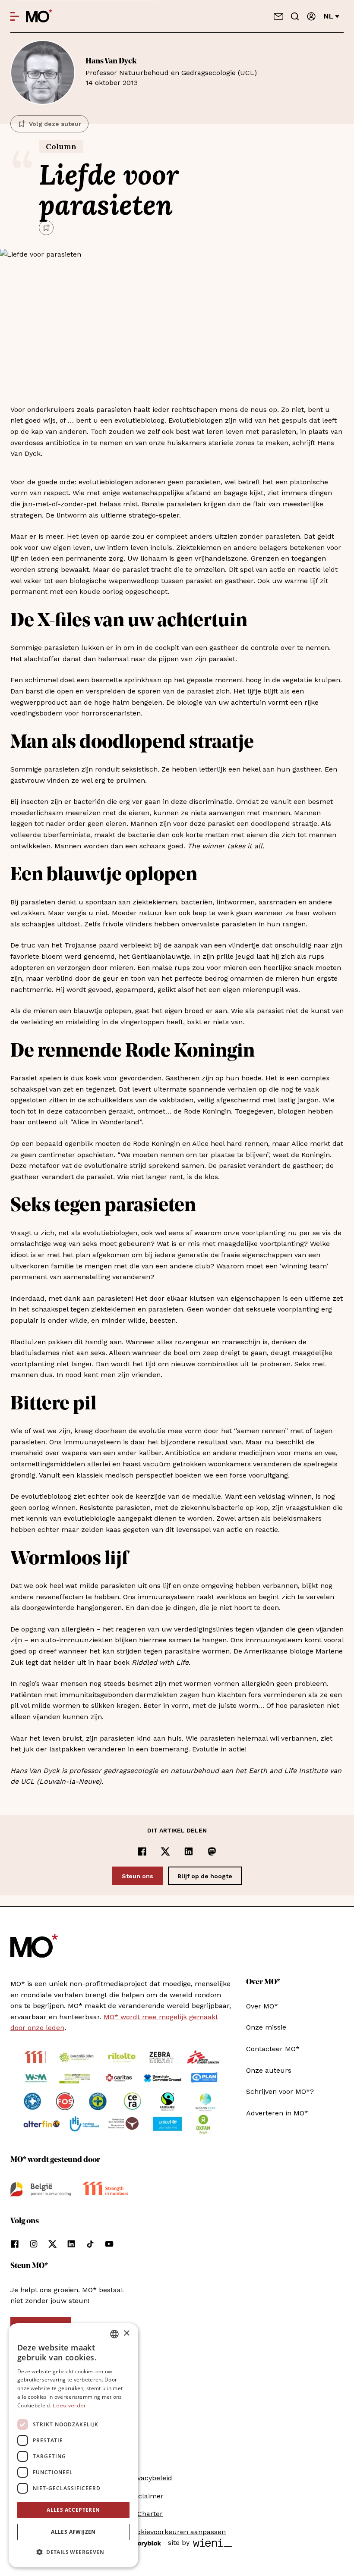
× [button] (126, 2333)
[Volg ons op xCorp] (52, 2244)
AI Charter (145, 2514)
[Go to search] (295, 16)
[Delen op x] (165, 1851)
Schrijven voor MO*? (280, 2091)
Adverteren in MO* (277, 2113)
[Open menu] (15, 16)
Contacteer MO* (273, 2049)
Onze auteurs (269, 2070)
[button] (73, 2552)
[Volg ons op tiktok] (90, 2244)
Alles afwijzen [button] (73, 2532)
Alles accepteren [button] (73, 2510)
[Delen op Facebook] (142, 1851)
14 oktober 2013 (171, 72)
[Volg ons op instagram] (34, 2244)
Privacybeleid (150, 2478)
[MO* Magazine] (39, 16)
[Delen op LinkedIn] (189, 1851)
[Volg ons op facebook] (15, 2244)
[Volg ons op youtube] (109, 2244)
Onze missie (266, 2027)
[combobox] (114, 2334)
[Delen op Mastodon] (212, 1851)
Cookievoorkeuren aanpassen (177, 2532)
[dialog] (73, 2445)
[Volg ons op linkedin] (71, 2244)
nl (329, 16)
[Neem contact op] (278, 16)
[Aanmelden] (311, 16)
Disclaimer (146, 2496)
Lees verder (69, 2406)
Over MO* (262, 2006)
